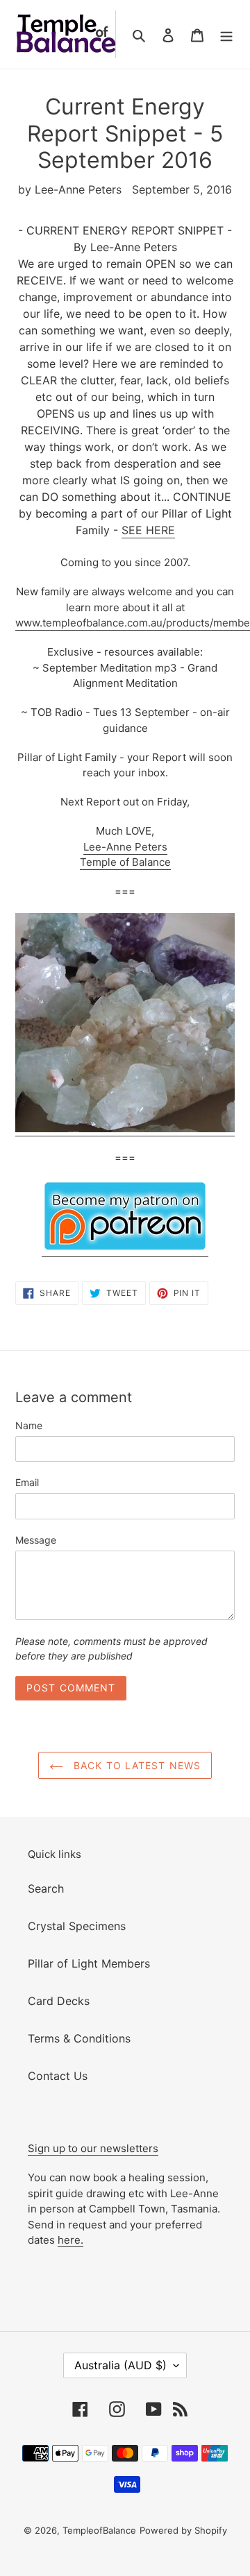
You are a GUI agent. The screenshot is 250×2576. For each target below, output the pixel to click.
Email (27, 1482)
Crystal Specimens (77, 1926)
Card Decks (59, 2001)
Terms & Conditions (79, 2038)
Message (36, 1540)
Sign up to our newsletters (93, 2148)
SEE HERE (148, 530)
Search (46, 1888)
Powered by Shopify (183, 2530)
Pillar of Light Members (89, 1963)
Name (29, 1425)
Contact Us (58, 2076)
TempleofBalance (99, 2530)
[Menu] (226, 35)
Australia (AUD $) (120, 2365)
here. (70, 2240)
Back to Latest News (135, 1765)
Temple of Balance (125, 862)
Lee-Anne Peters (125, 847)
